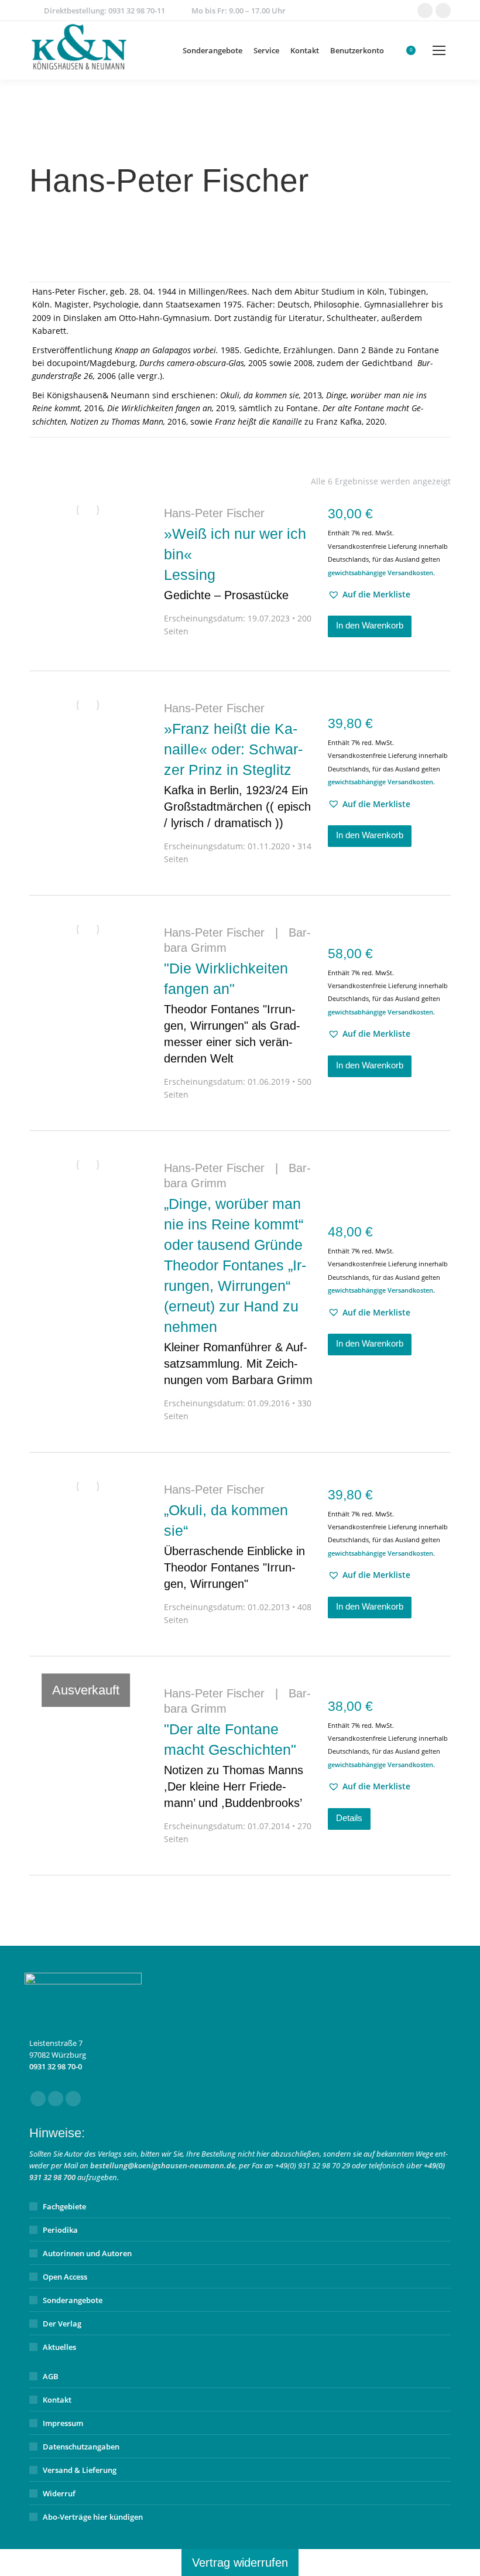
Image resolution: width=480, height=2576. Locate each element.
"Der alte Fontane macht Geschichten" (234, 1765)
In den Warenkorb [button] (370, 625)
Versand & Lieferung (80, 2470)
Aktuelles (59, 2347)
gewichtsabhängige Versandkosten (380, 573)
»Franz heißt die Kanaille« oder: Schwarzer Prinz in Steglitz (237, 775)
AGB (51, 2376)
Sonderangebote (73, 2300)
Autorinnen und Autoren (87, 2253)
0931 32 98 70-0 (56, 2066)
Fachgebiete (64, 2206)
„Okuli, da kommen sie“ (234, 1546)
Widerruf (59, 2493)
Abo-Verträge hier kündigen (93, 2517)
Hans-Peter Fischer (214, 513)
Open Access (65, 2277)
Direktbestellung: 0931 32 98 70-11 (104, 11)
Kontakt (57, 2400)
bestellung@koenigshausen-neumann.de (163, 2165)
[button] (369, 595)
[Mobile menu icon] (439, 50)
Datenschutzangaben (81, 2447)
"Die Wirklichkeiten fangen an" (232, 1012)
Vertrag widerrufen (240, 2563)
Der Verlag (62, 2324)
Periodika (60, 2230)
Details (349, 1818)
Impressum (63, 2423)
